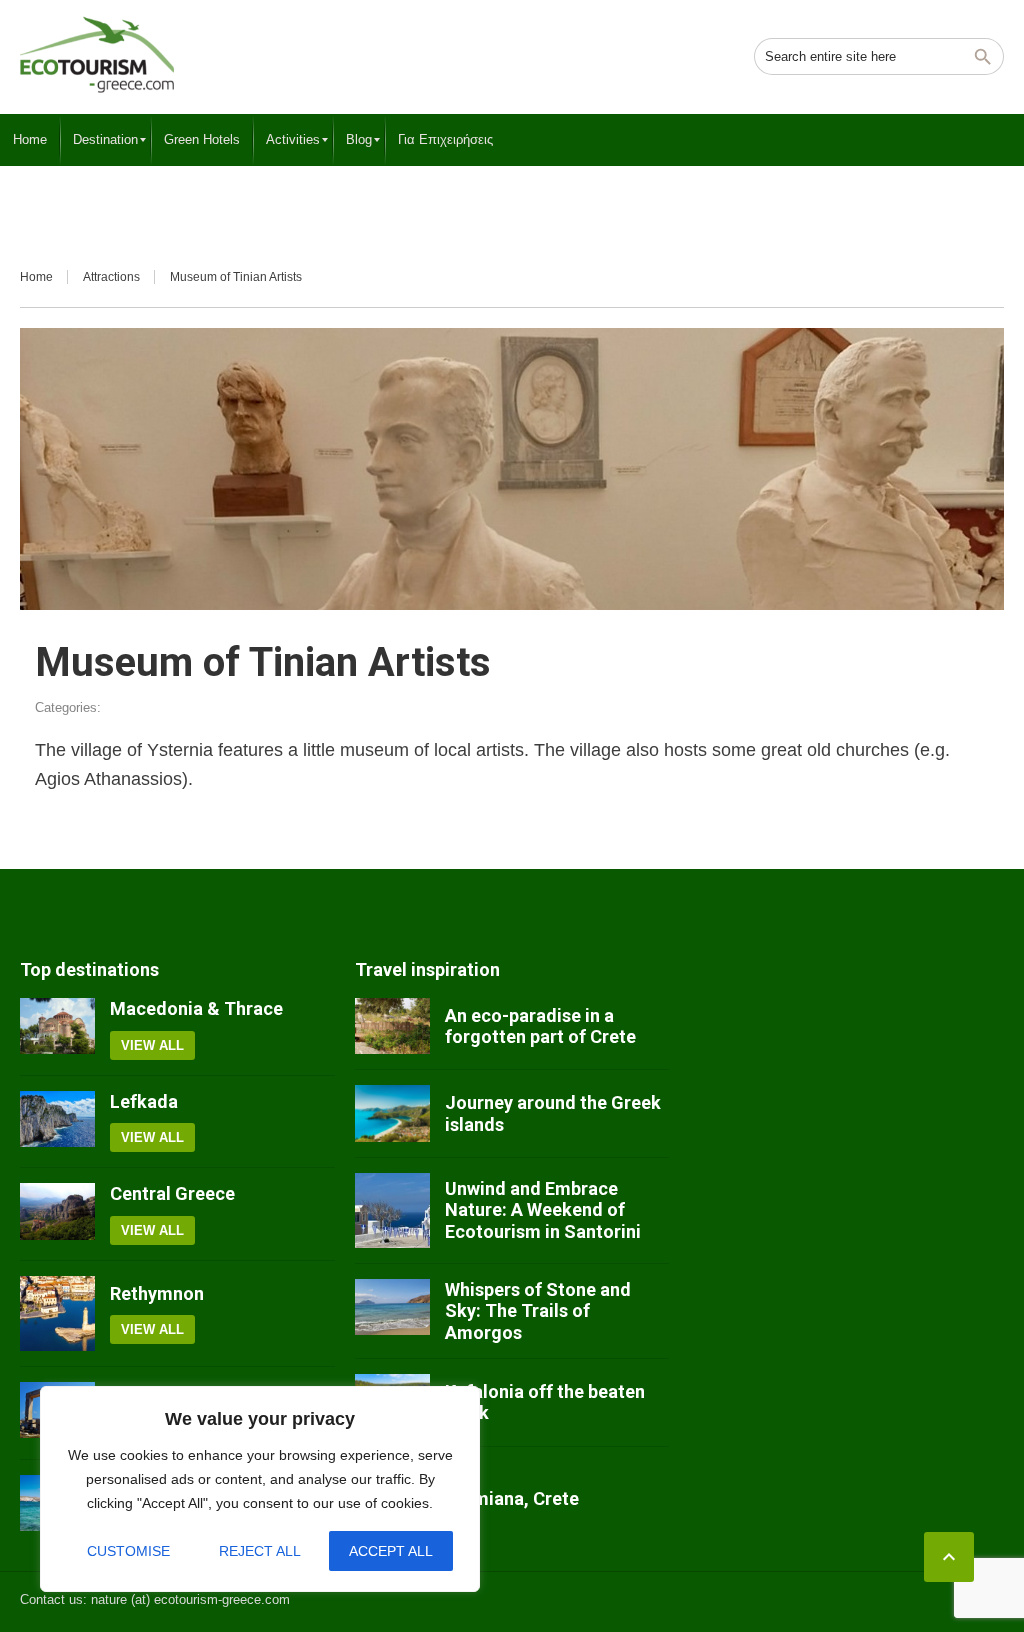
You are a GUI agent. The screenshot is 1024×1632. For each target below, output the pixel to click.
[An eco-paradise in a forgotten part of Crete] (392, 1026)
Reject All (260, 1551)
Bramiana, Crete (512, 1498)
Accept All (391, 1551)
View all (152, 1045)
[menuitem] (30, 140)
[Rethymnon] (57, 1313)
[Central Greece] (57, 1214)
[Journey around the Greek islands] (392, 1113)
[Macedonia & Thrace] (57, 1029)
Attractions (111, 277)
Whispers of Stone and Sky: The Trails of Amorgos (538, 1311)
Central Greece (172, 1193)
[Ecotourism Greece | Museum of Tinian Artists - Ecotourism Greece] (97, 55)
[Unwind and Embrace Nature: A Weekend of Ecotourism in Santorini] (392, 1210)
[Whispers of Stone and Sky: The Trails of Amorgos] (392, 1311)
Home (36, 277)
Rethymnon (157, 1293)
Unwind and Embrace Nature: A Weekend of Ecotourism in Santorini (543, 1210)
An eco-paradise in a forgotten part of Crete (540, 1026)
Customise (128, 1551)
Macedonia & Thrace (196, 1008)
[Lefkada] (57, 1122)
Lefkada (144, 1101)
